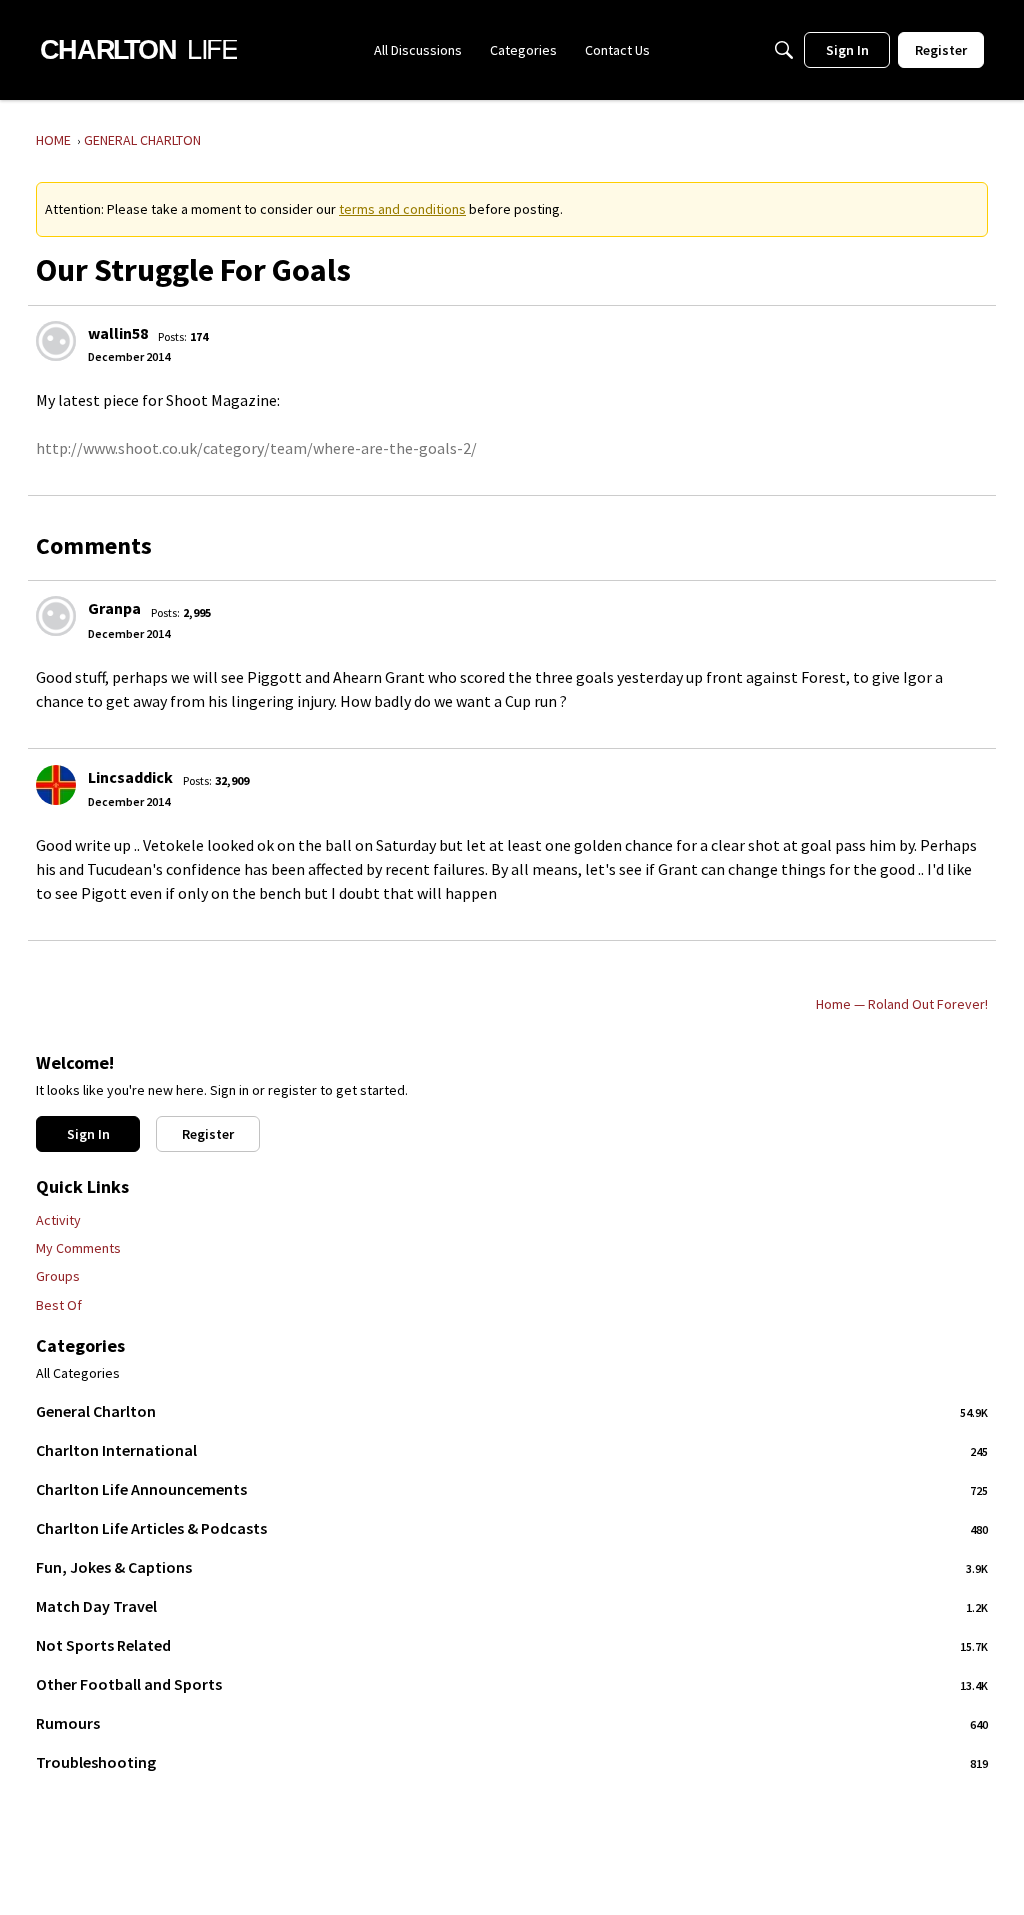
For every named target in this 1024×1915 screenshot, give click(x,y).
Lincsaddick (130, 777)
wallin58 (118, 333)
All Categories (78, 1373)
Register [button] (208, 1134)
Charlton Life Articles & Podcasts (512, 1528)
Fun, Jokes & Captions (512, 1567)
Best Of (59, 1305)
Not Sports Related (512, 1645)
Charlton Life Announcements (512, 1489)
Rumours (512, 1723)
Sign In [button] (88, 1134)
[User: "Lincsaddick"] (56, 785)
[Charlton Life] (138, 50)
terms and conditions (402, 209)
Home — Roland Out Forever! (902, 1004)
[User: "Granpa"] (56, 616)
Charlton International (512, 1450)
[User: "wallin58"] (56, 341)
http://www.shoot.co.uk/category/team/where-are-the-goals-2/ (256, 448)
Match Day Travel (512, 1606)
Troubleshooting (512, 1762)
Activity (58, 1220)
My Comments (78, 1248)
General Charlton (512, 1411)
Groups (58, 1276)
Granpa (114, 608)
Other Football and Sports (512, 1684)
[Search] (784, 50)
